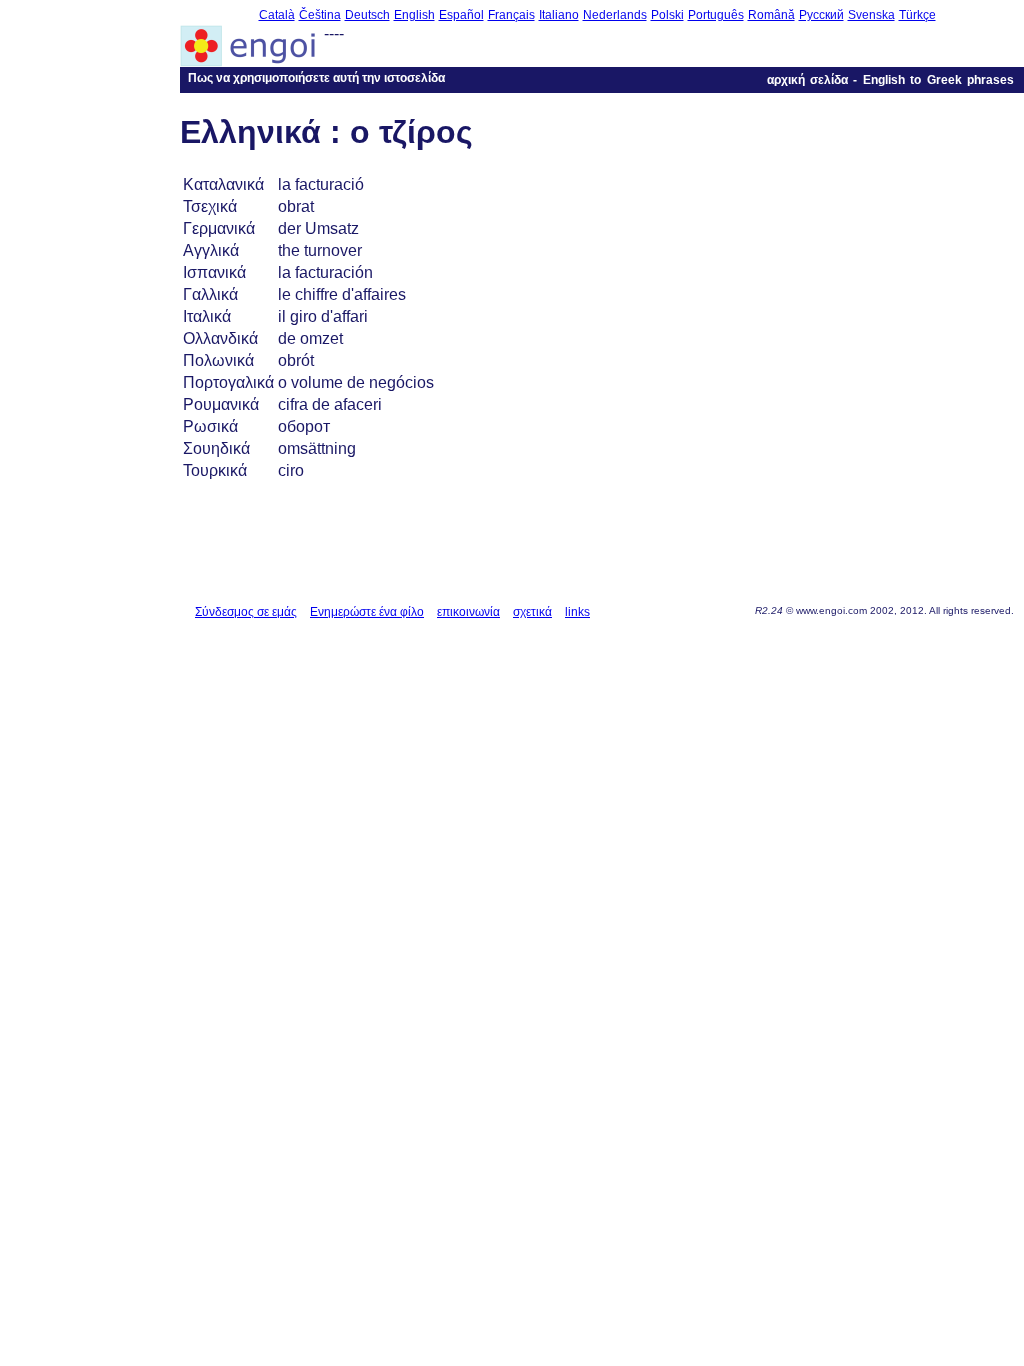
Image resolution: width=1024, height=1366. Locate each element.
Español (461, 15)
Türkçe (917, 15)
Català (277, 15)
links (577, 612)
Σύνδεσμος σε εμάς (246, 612)
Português (716, 15)
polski (667, 15)
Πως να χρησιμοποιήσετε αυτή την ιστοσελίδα (316, 78)
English (414, 15)
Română (771, 15)
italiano (559, 15)
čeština (320, 15)
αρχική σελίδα (807, 80)
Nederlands (615, 15)
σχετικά (532, 612)
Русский (821, 15)
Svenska (871, 15)
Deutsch (367, 15)
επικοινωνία (468, 612)
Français (511, 15)
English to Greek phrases (938, 80)
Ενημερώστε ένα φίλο (367, 612)
